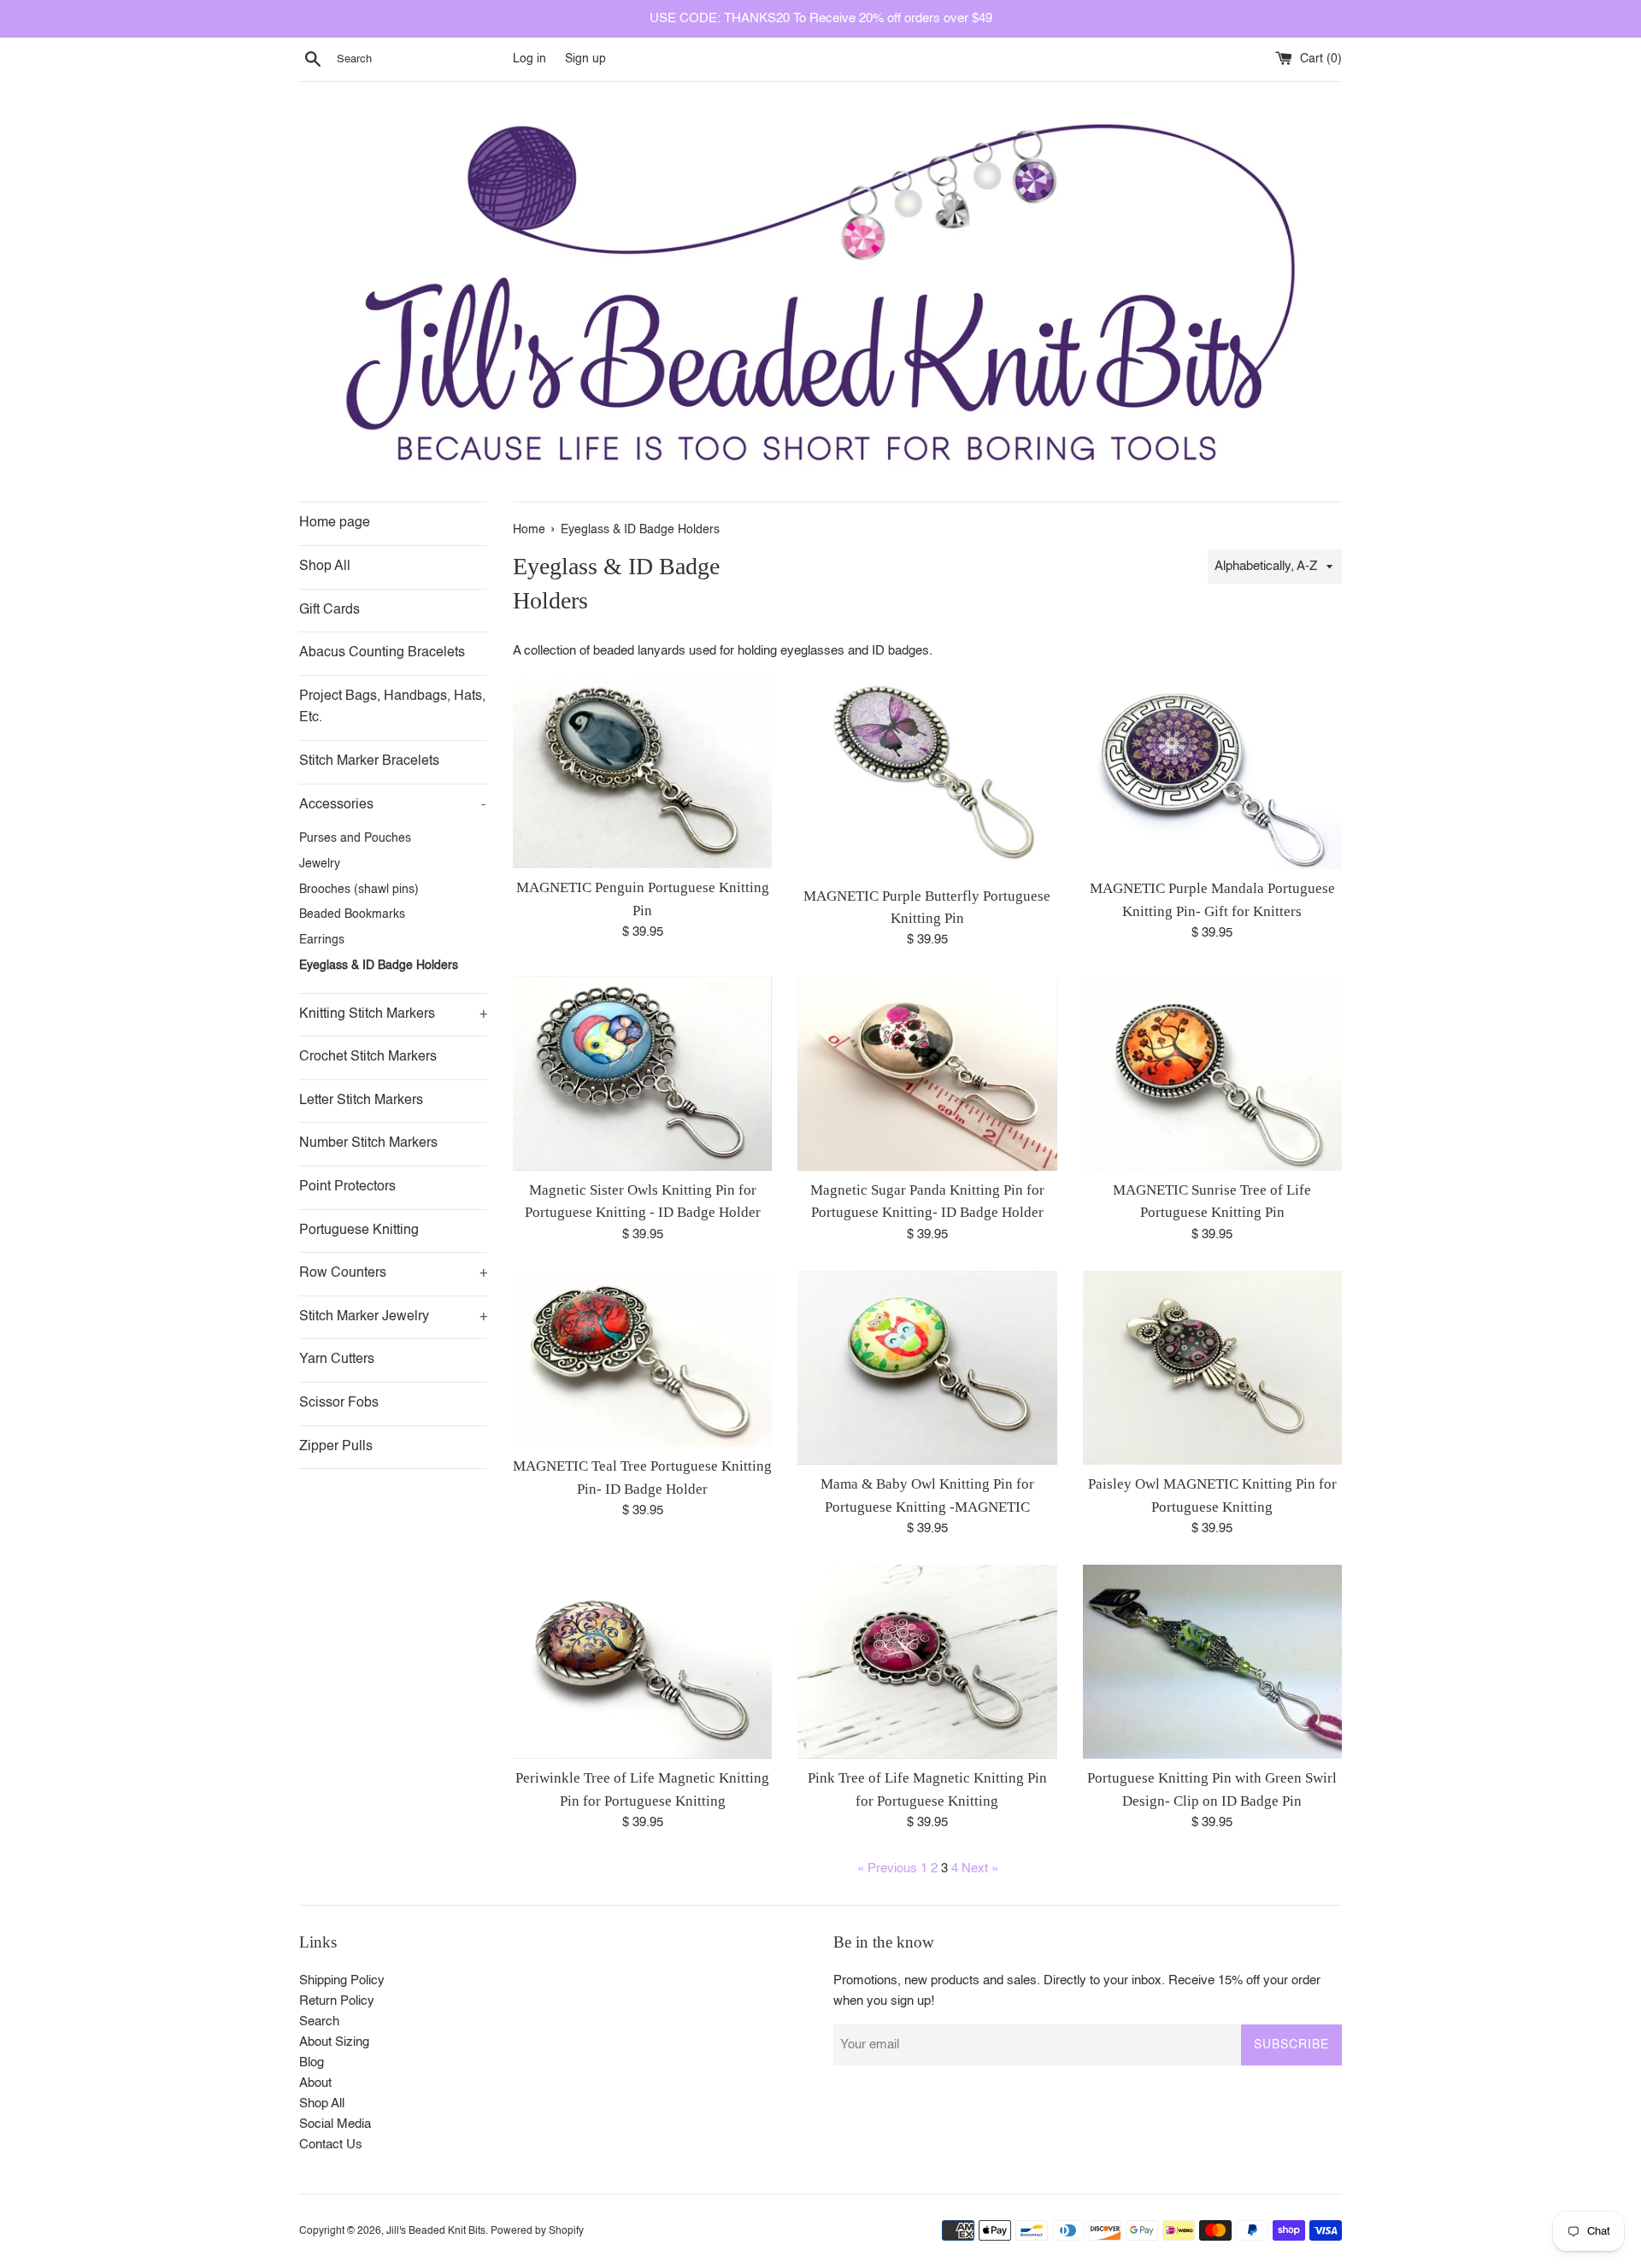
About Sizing (334, 2042)
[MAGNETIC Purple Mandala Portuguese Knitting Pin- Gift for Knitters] (1212, 772)
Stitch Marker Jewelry (393, 1317)
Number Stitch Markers (368, 1143)
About (315, 2083)
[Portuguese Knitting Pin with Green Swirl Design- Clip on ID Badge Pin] (1212, 1662)
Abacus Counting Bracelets (382, 653)
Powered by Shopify (537, 2231)
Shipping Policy (342, 1980)
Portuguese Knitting (359, 1231)
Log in (529, 59)
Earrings (322, 940)
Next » (980, 1868)
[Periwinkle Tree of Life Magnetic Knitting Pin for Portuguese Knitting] (642, 1662)
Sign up (585, 59)
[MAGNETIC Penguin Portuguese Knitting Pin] (642, 771)
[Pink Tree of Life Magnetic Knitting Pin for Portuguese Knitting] (927, 1662)
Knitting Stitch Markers (393, 1014)
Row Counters (393, 1273)
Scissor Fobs (339, 1403)
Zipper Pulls (336, 1447)
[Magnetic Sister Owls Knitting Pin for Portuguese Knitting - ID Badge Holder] (642, 1073)
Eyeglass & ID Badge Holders (379, 966)
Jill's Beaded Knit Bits (436, 2231)
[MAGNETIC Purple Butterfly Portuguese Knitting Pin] (927, 776)
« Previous (887, 1868)
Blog (312, 2062)
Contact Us (331, 2145)
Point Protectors (347, 1187)
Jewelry (320, 864)
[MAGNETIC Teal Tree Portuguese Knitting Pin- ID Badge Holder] (642, 1359)
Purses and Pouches (355, 839)
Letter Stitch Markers (361, 1101)
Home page (335, 523)
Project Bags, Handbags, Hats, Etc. (392, 708)
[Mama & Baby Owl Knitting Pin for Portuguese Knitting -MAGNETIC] (927, 1368)
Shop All (325, 567)
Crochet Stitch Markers (368, 1057)
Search (319, 2021)
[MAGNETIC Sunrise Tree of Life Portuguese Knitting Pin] (1212, 1073)
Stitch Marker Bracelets (369, 761)
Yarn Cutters (337, 1360)
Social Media (335, 2124)
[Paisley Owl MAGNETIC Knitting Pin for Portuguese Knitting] (1212, 1368)
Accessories (392, 805)
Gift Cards (329, 610)
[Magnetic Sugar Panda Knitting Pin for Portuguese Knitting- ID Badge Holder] (927, 1073)
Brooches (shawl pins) (359, 890)
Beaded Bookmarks (352, 915)
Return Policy (337, 2001)
